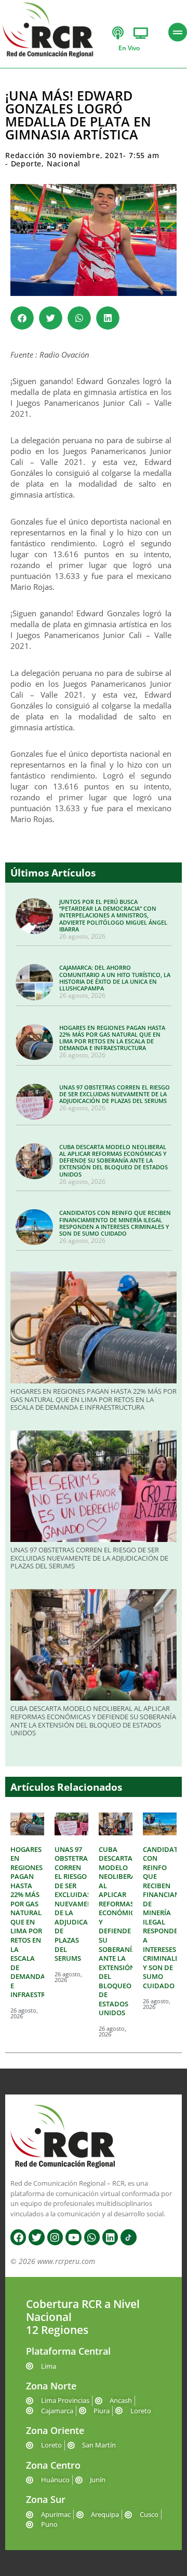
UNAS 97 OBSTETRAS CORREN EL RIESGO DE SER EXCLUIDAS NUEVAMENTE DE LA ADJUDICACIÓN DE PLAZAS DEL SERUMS (115, 1094)
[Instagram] (55, 2237)
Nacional (64, 164)
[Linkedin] (110, 2237)
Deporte (26, 164)
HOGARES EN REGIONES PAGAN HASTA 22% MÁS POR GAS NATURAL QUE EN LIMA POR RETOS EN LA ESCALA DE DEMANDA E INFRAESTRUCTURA (112, 1038)
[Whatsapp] (92, 2237)
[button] (22, 318)
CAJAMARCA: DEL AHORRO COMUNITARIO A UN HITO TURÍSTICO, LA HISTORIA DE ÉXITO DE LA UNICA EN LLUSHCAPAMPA (115, 978)
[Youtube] (73, 2237)
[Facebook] (18, 2237)
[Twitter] (36, 2237)
